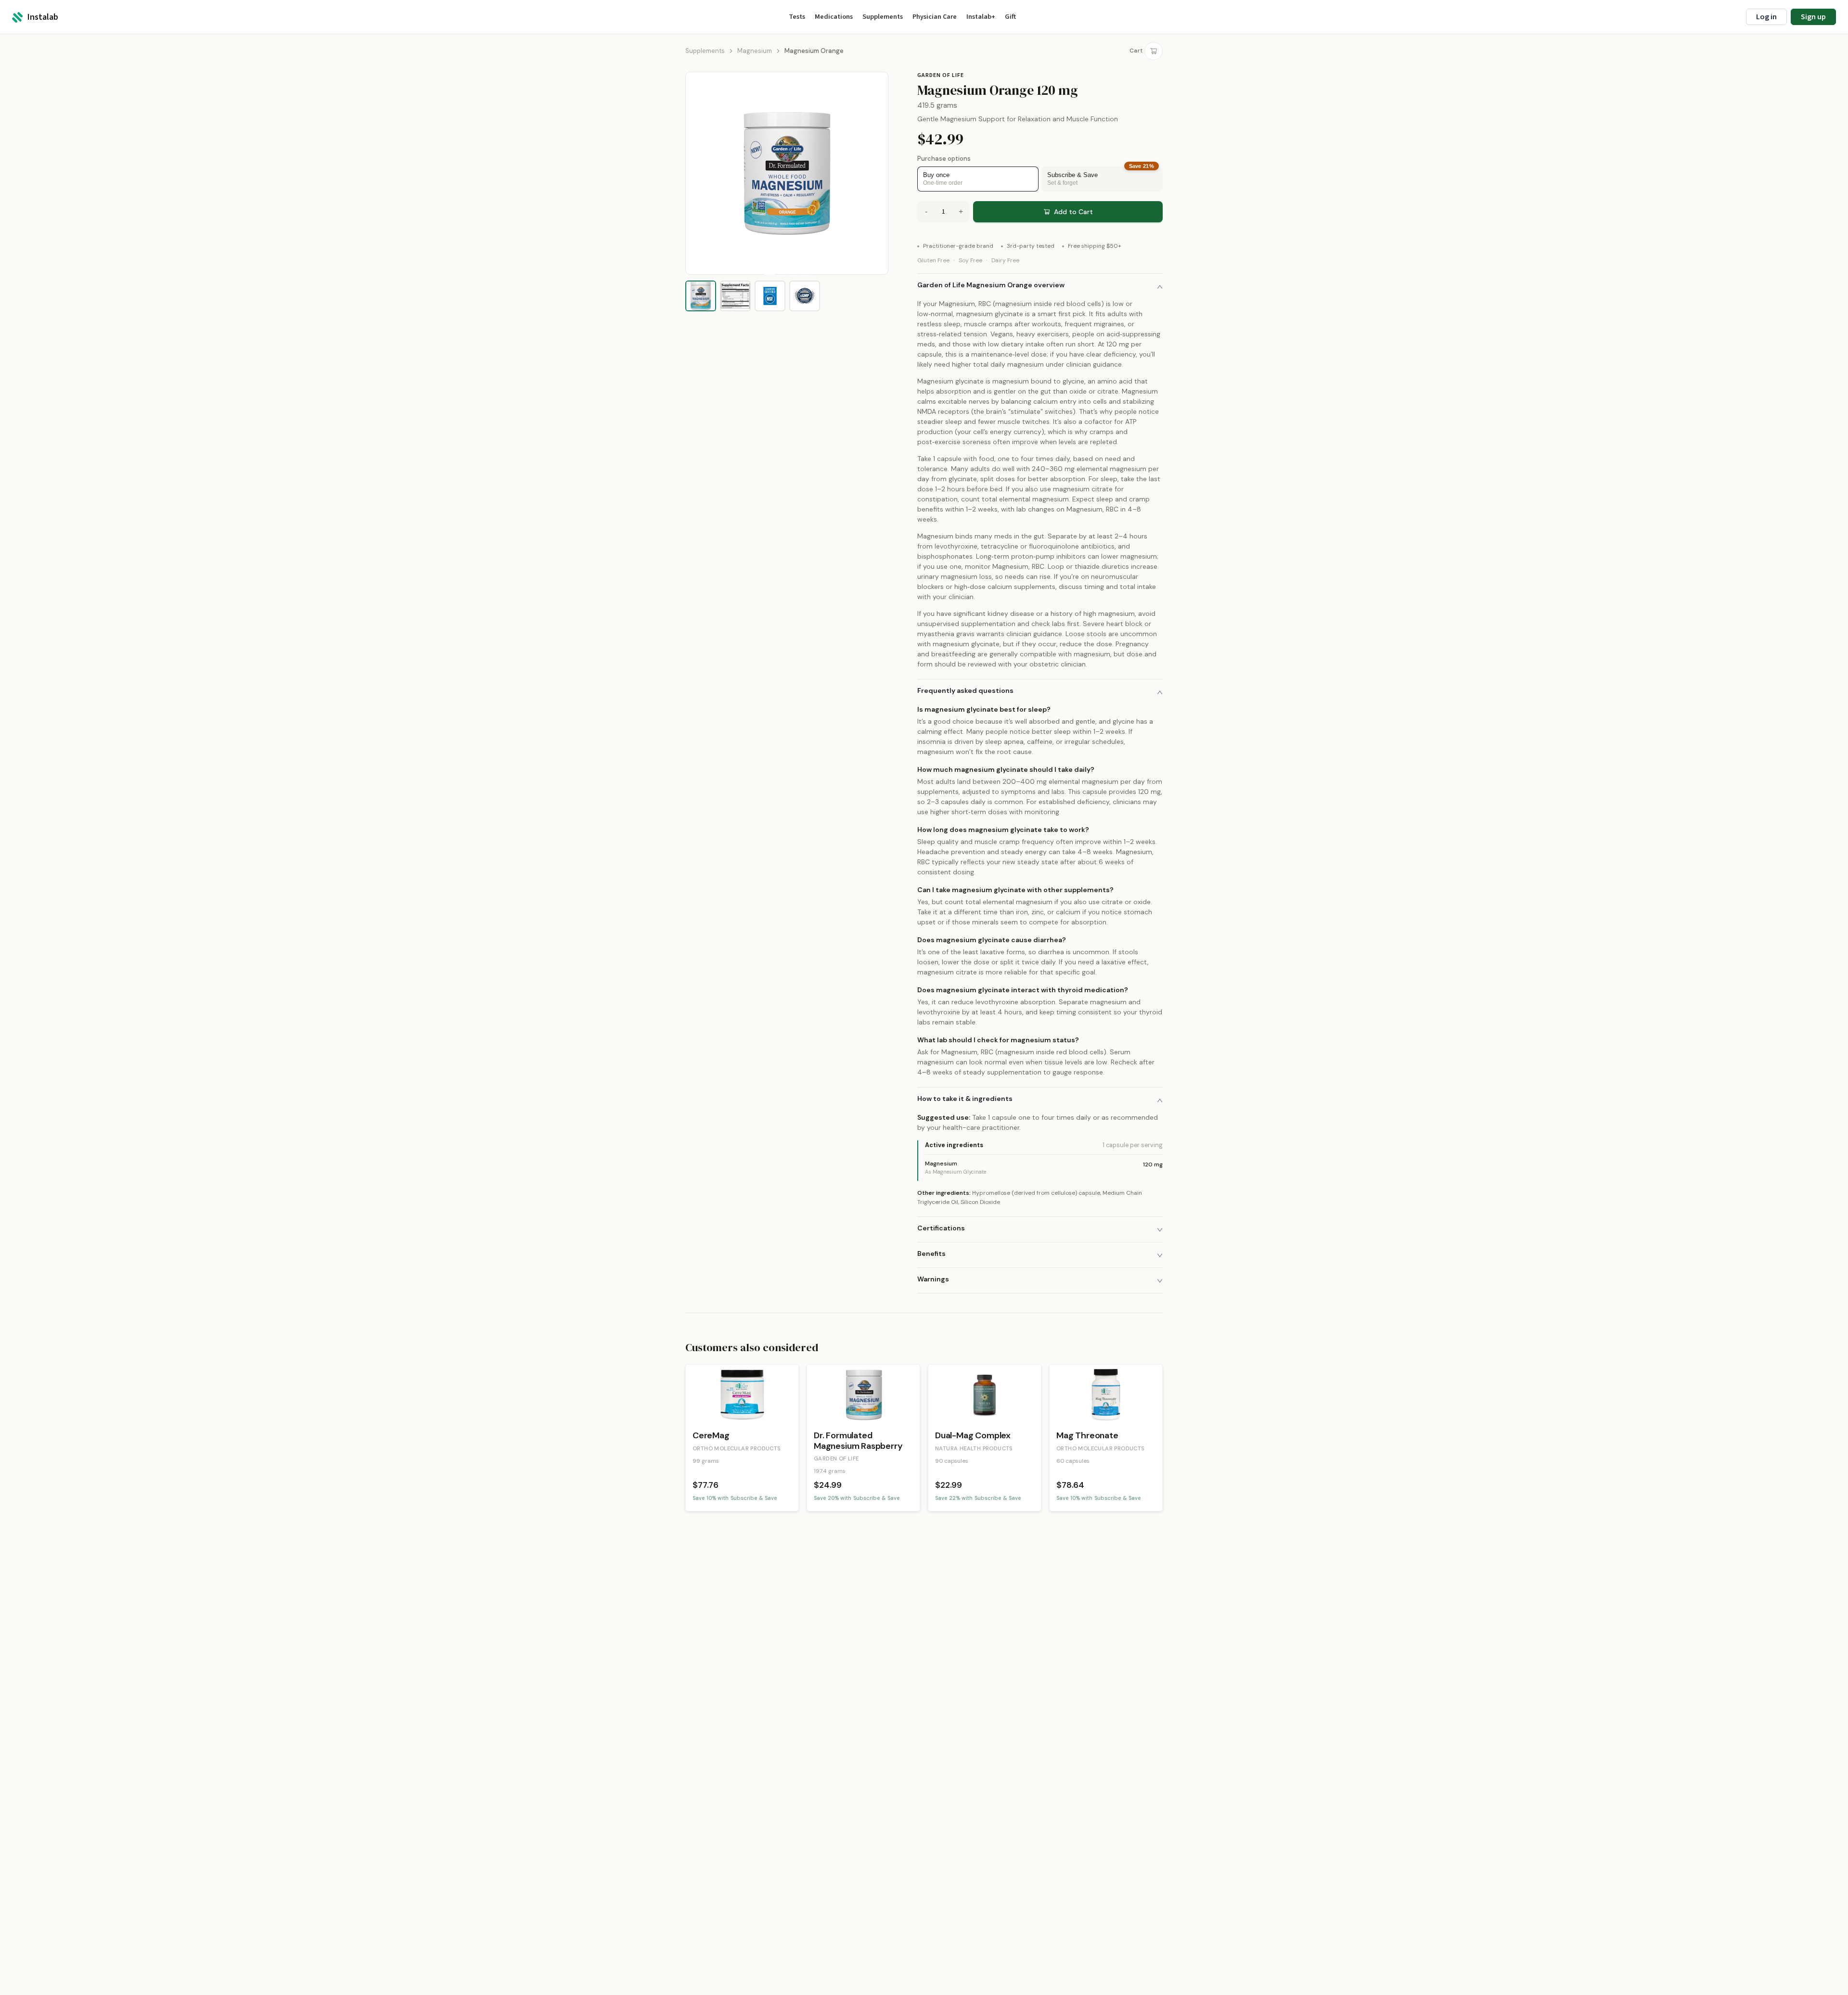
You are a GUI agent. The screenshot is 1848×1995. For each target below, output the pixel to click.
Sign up (1813, 17)
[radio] (978, 179)
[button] (1040, 286)
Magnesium (755, 51)
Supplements (705, 51)
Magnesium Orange (814, 51)
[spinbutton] (943, 212)
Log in (1766, 17)
